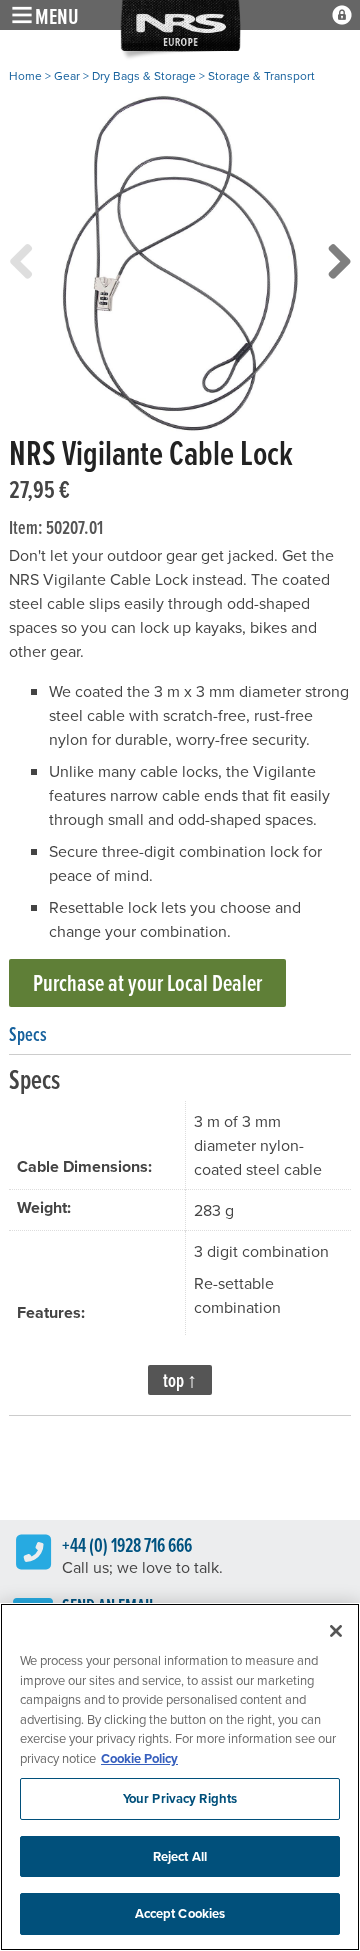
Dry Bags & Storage (144, 75)
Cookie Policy (139, 1758)
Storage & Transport (261, 75)
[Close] (336, 1631)
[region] (180, 1777)
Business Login (342, 15)
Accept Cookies (180, 1913)
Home (25, 75)
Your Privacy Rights (180, 1798)
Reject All (180, 1856)
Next (338, 281)
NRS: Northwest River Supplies (180, 30)
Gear (67, 75)
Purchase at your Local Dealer (147, 982)
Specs (28, 1034)
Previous (21, 281)
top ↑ (180, 1380)
